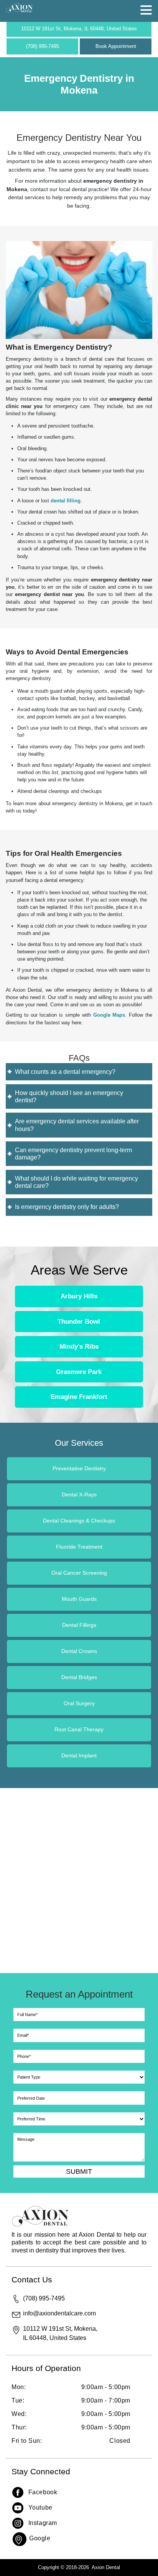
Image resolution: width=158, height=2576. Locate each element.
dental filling (66, 501)
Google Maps (109, 1015)
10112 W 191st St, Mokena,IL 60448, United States (60, 2333)
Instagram (43, 2522)
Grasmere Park (79, 1371)
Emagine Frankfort (79, 1397)
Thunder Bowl (79, 1321)
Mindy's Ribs (79, 1347)
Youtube (40, 2507)
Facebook (43, 2492)
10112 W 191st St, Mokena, (79, 29)
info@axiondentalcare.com (59, 2313)
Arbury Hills (79, 1296)
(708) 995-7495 (43, 46)
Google (40, 2538)
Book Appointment (116, 46)
